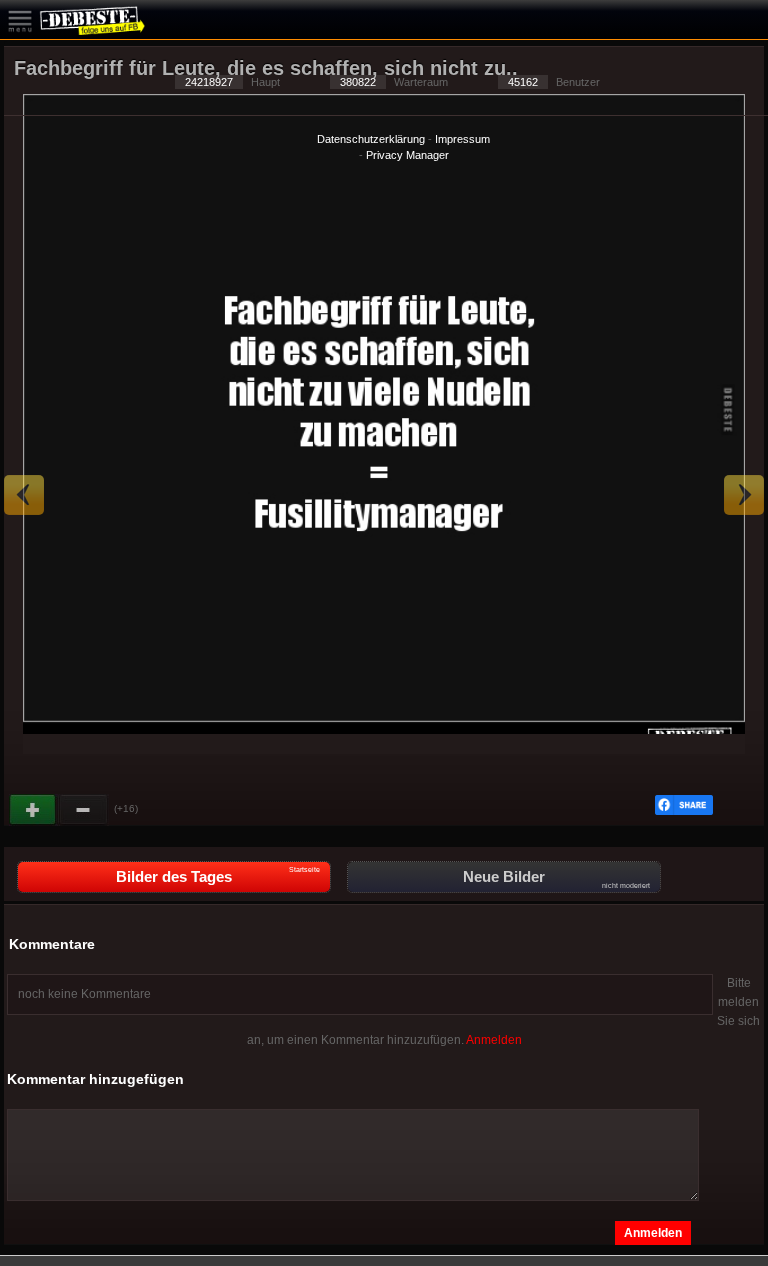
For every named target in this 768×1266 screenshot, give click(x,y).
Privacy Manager (407, 155)
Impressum (462, 139)
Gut (34, 810)
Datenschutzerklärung (371, 139)
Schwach (84, 810)
